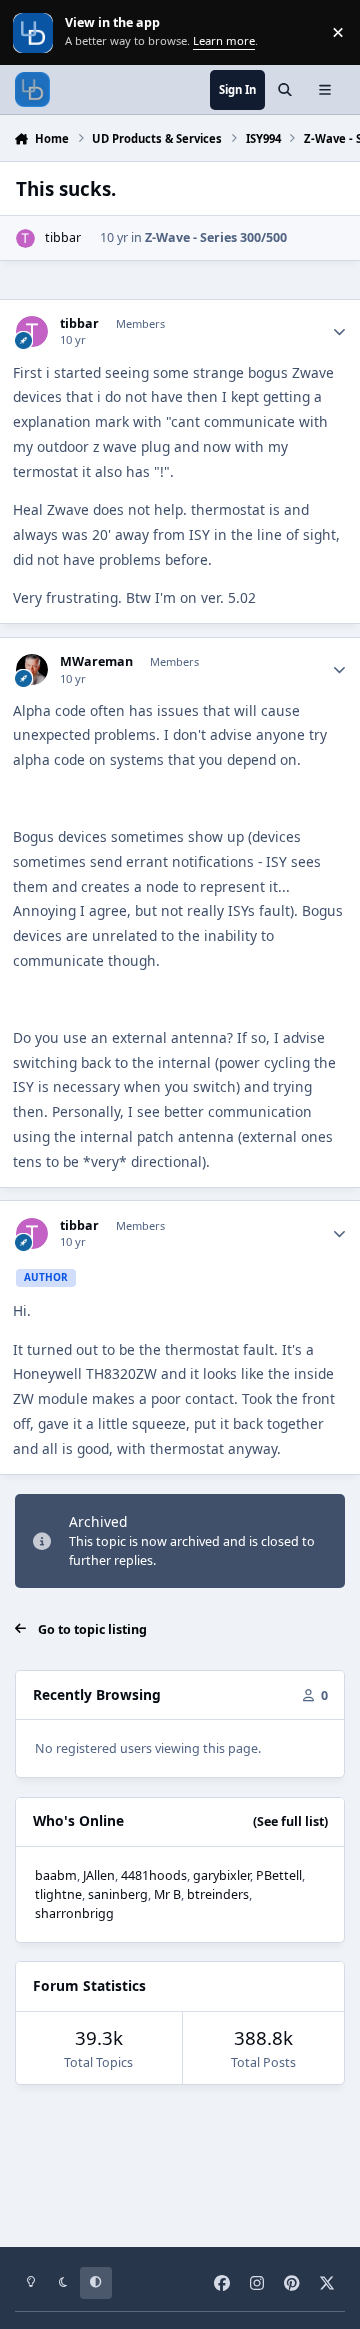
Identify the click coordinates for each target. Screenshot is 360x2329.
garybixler (221, 1875)
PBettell (279, 1875)
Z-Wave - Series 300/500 (216, 237)
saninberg (118, 1894)
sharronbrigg (74, 1913)
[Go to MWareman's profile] (31, 669)
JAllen (99, 1875)
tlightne (58, 1894)
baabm (56, 1875)
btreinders (218, 1894)
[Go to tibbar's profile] (25, 238)
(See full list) (290, 1821)
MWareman (96, 662)
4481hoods (154, 1875)
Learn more (34, 32)
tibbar (63, 237)
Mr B (167, 1894)
